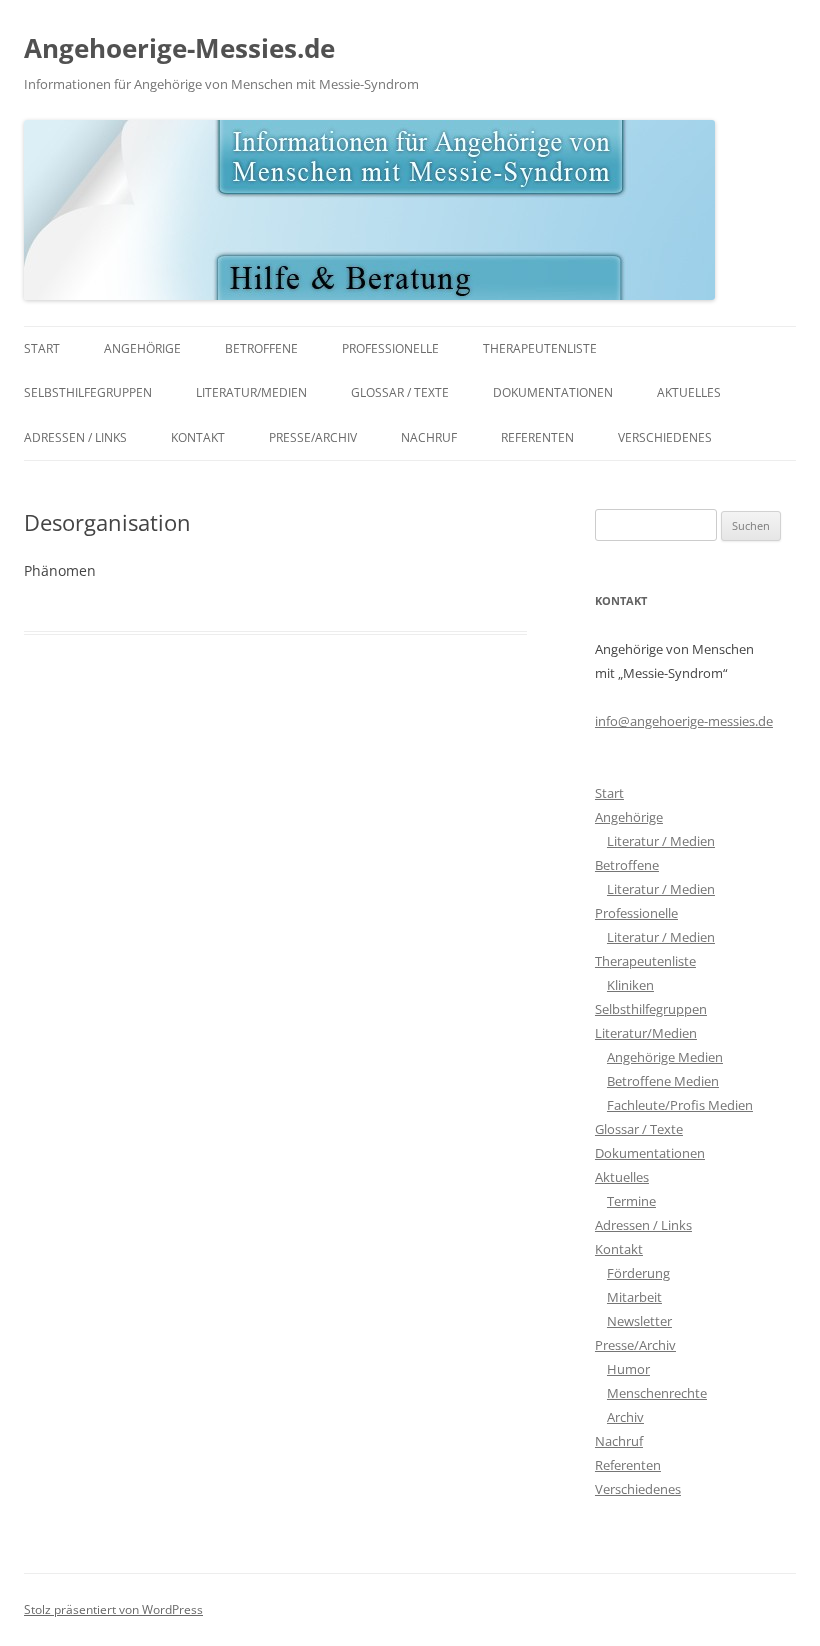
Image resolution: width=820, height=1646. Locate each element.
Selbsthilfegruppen (88, 392)
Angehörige (142, 348)
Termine (631, 1201)
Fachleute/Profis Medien (680, 1105)
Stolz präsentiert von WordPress (113, 1609)
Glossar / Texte (400, 392)
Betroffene (261, 348)
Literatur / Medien (661, 841)
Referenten (537, 437)
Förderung (638, 1273)
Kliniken (630, 985)
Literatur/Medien (251, 392)
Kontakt (198, 437)
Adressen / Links (75, 437)
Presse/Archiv (313, 437)
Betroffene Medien (663, 1081)
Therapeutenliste (540, 348)
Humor (628, 1369)
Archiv (625, 1417)
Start (42, 348)
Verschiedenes (665, 437)
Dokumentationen (553, 392)
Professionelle (390, 348)
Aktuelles (689, 392)
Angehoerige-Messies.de (179, 48)
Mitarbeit (634, 1297)
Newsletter (639, 1321)
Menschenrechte (657, 1393)
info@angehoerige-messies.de (684, 721)
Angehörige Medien (665, 1057)
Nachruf (429, 437)
